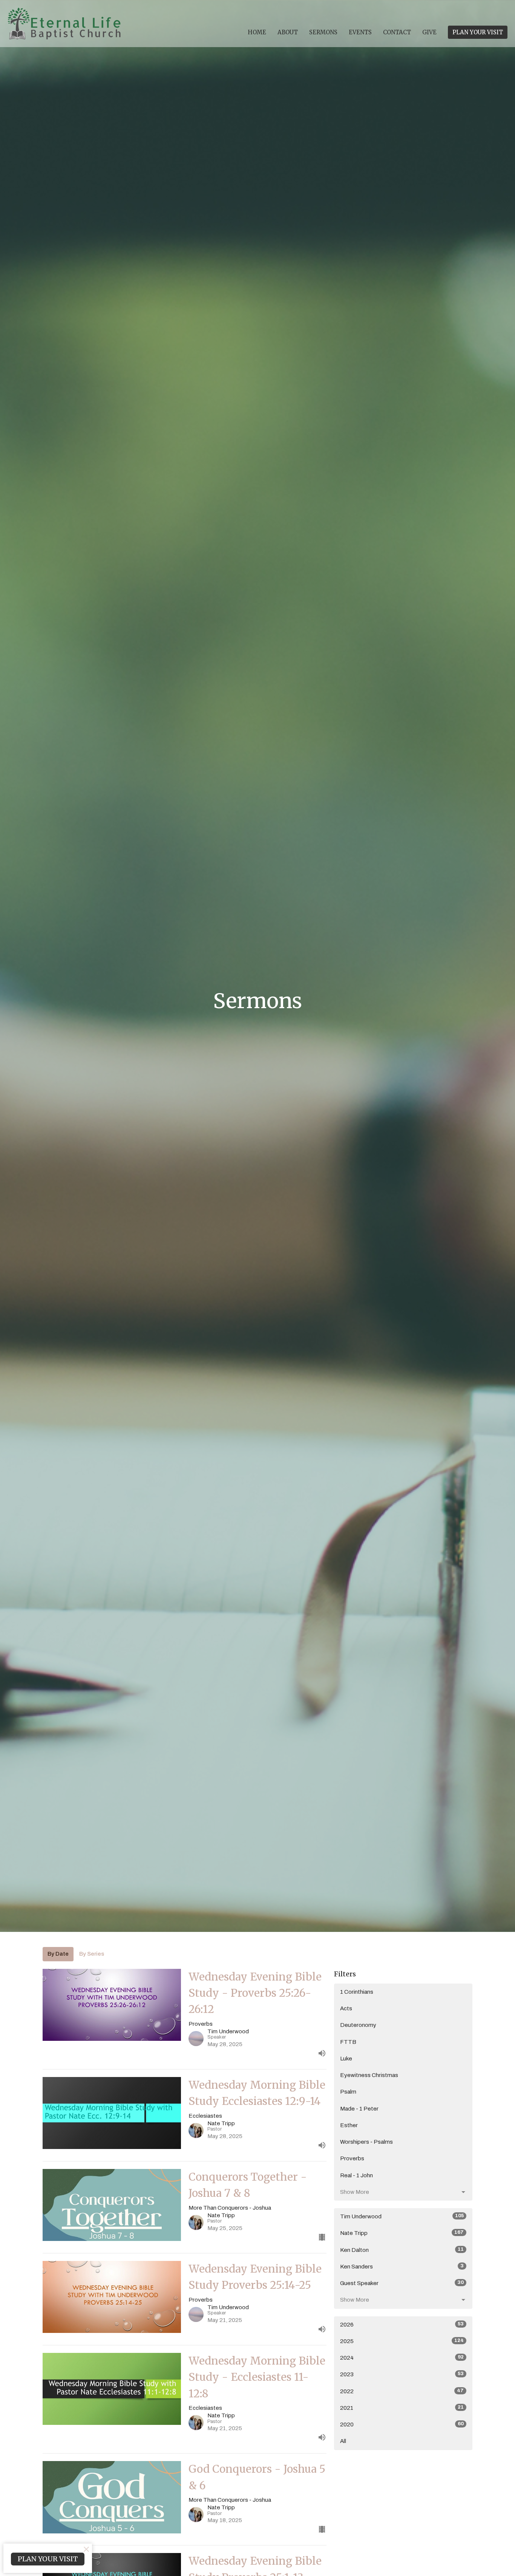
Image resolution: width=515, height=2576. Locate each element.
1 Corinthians (357, 1992)
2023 (402, 2374)
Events (360, 32)
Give (429, 32)
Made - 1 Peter (359, 2109)
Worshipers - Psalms (366, 2142)
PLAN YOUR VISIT (478, 32)
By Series (92, 1954)
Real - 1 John (356, 2175)
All (343, 2441)
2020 (402, 2424)
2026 (402, 2324)
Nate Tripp (402, 2233)
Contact (397, 32)
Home (257, 32)
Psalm (348, 2092)
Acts (346, 2008)
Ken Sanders (402, 2266)
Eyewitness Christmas (369, 2075)
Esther (349, 2125)
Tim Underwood (402, 2216)
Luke (346, 2059)
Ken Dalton (402, 2250)
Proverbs (352, 2158)
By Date (58, 1954)
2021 (402, 2408)
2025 (402, 2341)
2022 (402, 2391)
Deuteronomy (358, 2025)
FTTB (348, 2042)
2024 (402, 2358)
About (288, 32)
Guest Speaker (402, 2283)
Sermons (323, 32)
